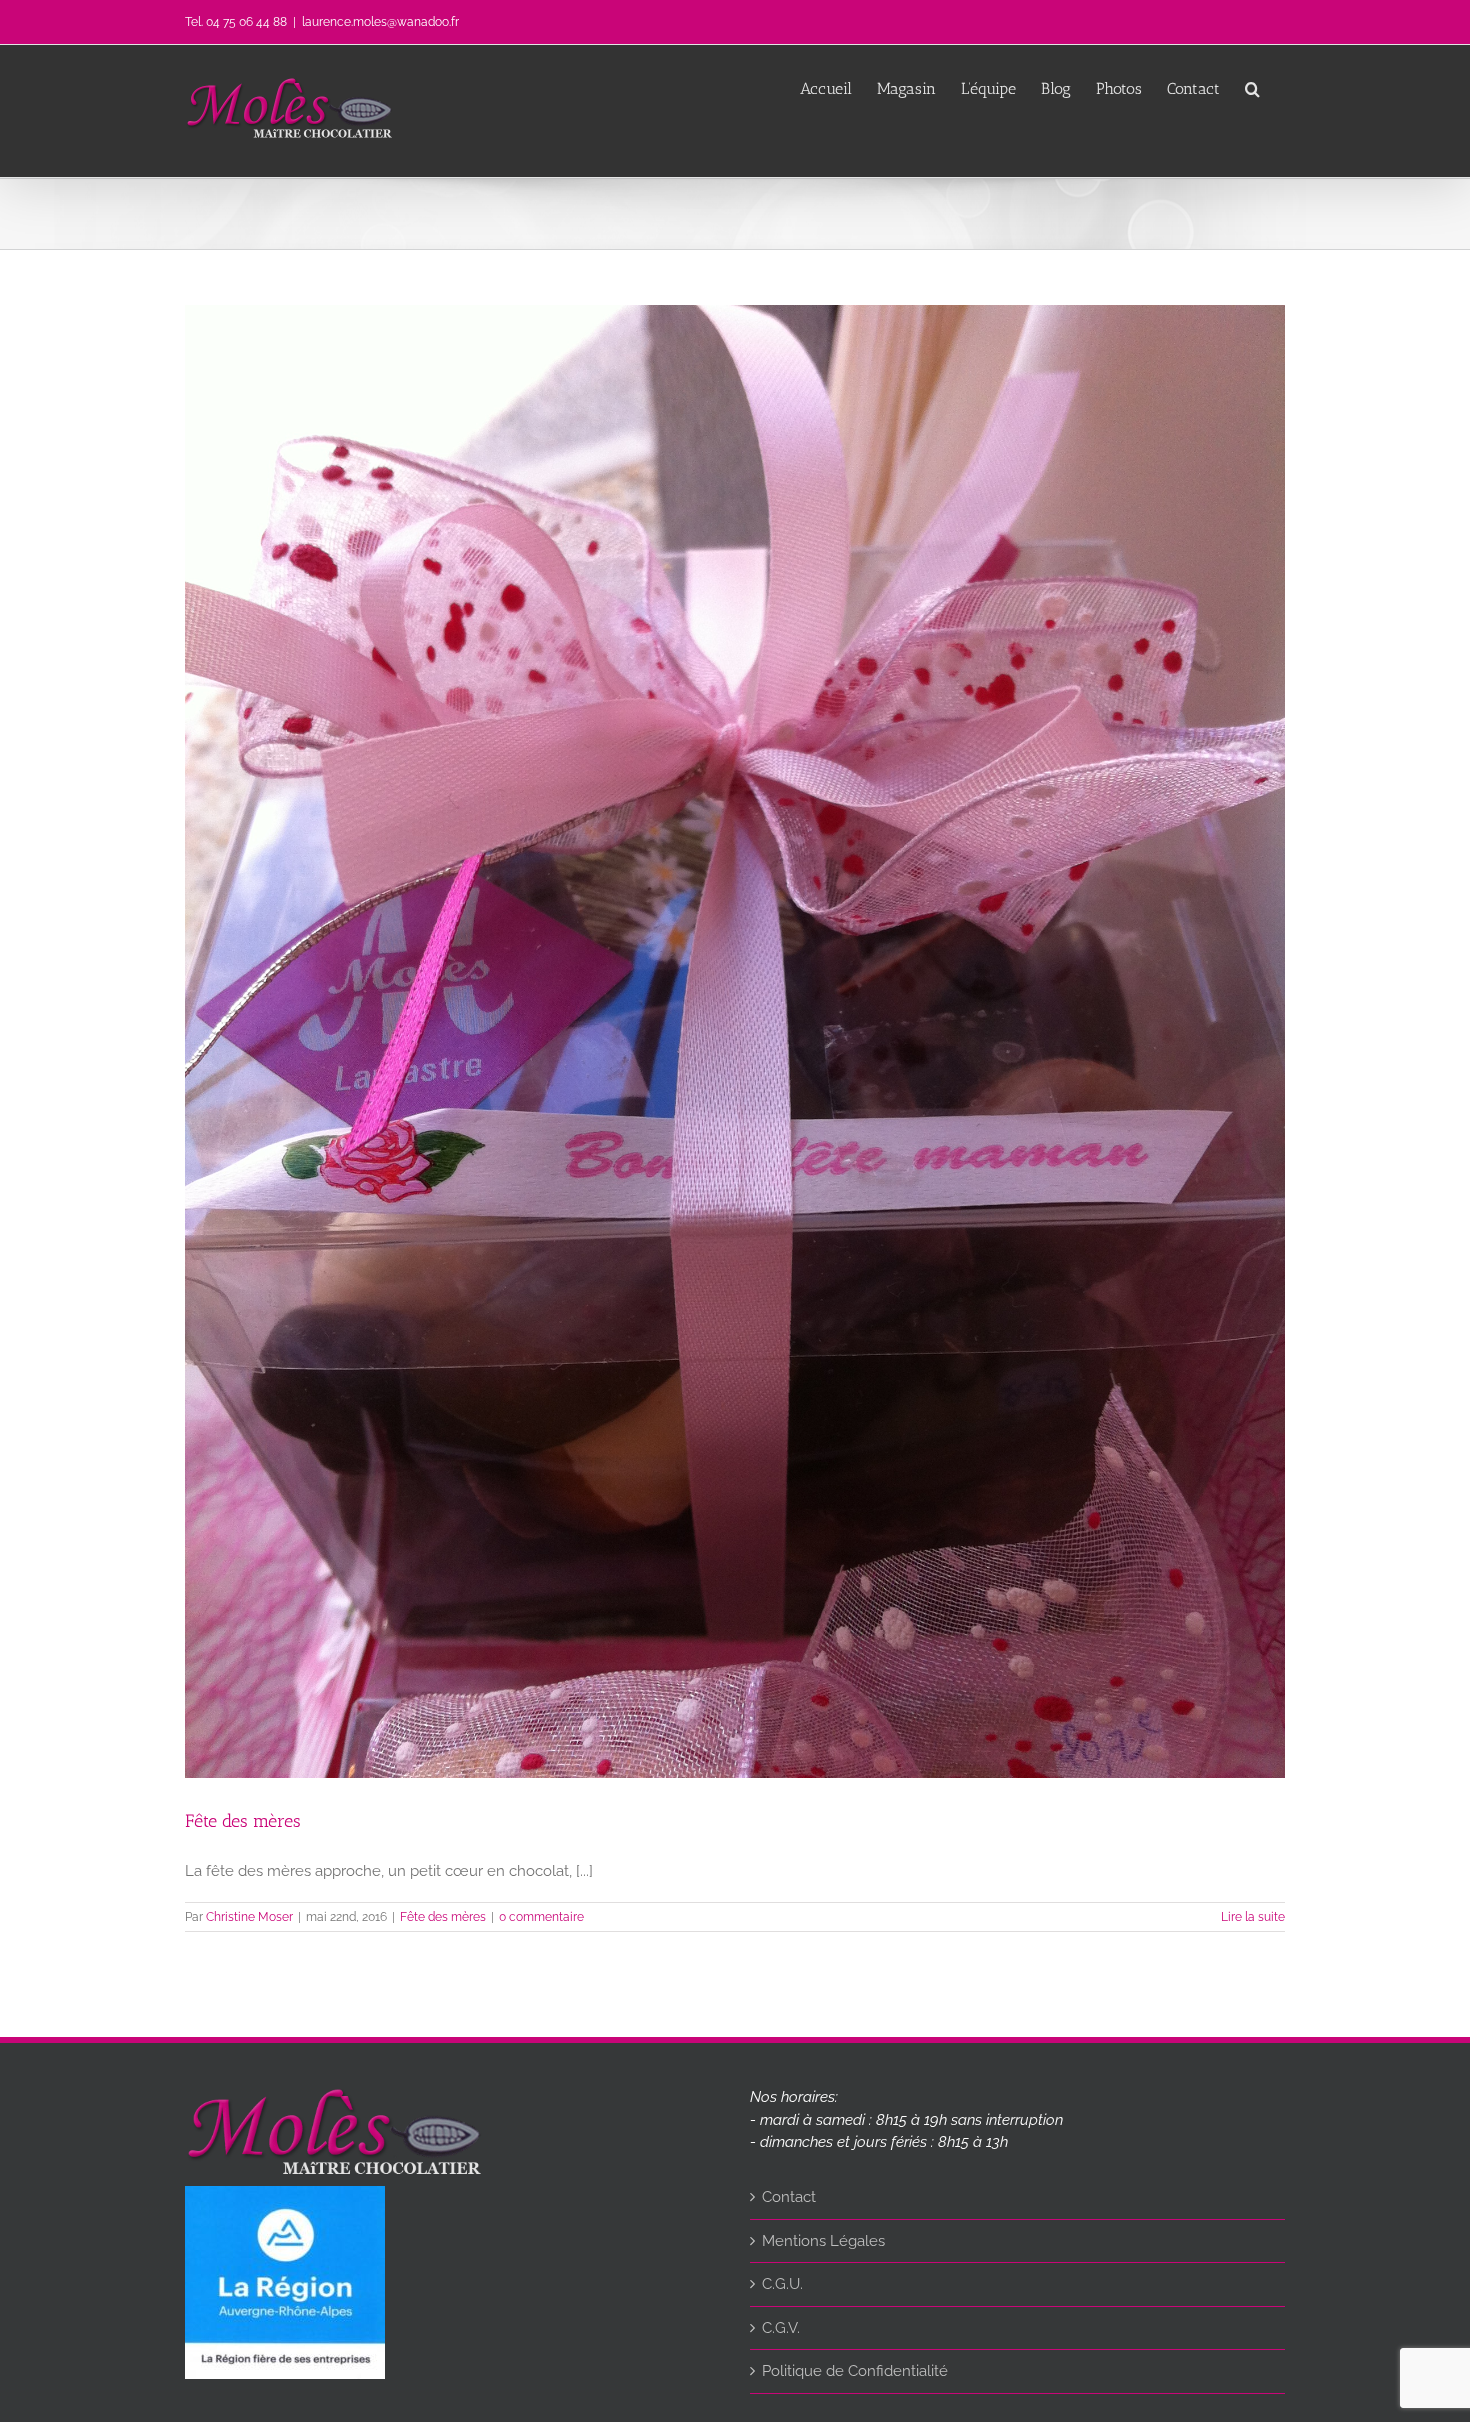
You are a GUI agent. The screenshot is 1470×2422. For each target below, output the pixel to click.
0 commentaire (541, 1917)
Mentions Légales (823, 2241)
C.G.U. (782, 2284)
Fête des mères (243, 1821)
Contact (789, 2197)
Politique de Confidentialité (855, 2371)
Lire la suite (1253, 1917)
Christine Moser (249, 1917)
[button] (1252, 87)
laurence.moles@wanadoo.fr (380, 22)
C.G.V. (781, 2328)
